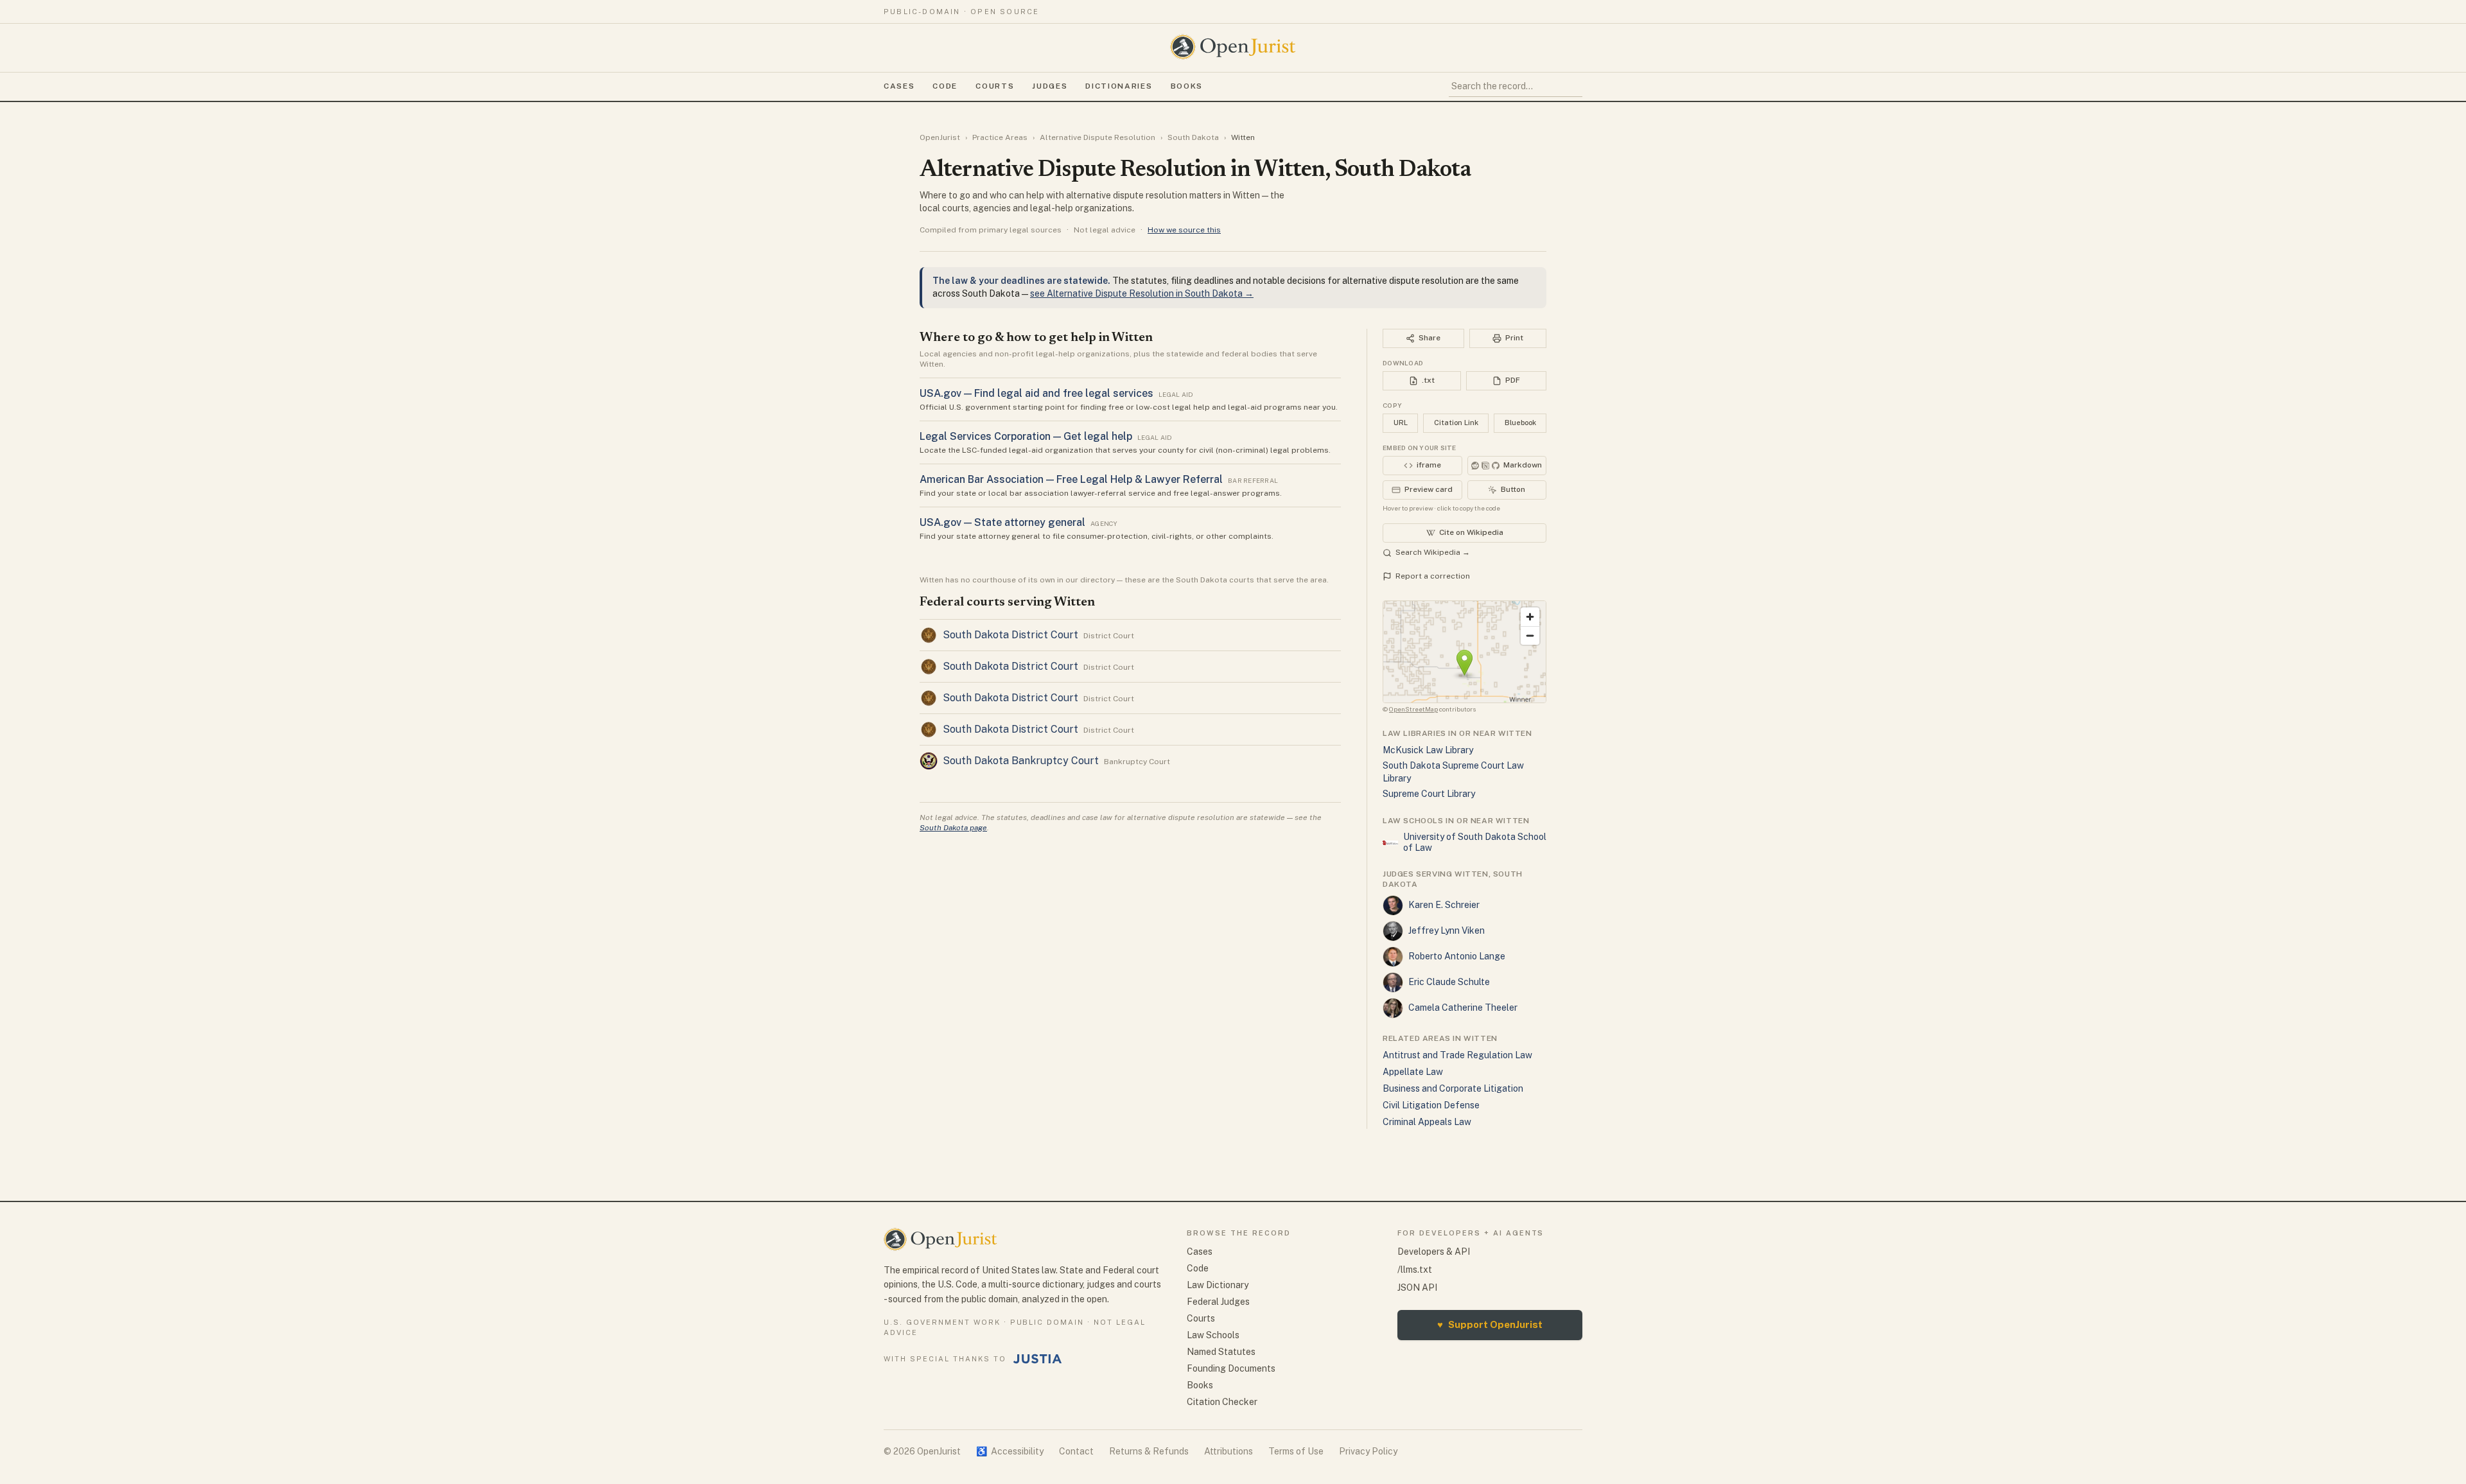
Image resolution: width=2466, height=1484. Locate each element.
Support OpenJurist (1490, 1324)
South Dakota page (953, 828)
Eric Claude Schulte (1449, 982)
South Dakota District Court (1010, 635)
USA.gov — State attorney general (1002, 522)
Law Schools (1213, 1335)
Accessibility (1010, 1451)
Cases (899, 86)
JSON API (1417, 1288)
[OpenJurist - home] (1233, 47)
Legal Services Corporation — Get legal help (1026, 436)
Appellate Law (1413, 1072)
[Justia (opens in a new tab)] (1038, 1359)
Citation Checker (1222, 1402)
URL (1401, 423)
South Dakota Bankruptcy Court (1021, 761)
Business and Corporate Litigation (1453, 1088)
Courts (995, 86)
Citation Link (1456, 423)
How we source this (1184, 230)
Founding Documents (1231, 1368)
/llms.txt (1415, 1270)
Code (945, 86)
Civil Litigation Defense (1431, 1105)
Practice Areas (1000, 137)
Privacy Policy (1368, 1451)
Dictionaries (1119, 86)
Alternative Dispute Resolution (1097, 137)
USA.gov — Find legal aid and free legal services (1036, 393)
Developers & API (1434, 1252)
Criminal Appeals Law (1427, 1122)
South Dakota (1193, 137)
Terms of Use (1296, 1451)
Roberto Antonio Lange (1457, 956)
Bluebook (1520, 423)
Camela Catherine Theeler (1463, 1008)
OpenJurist (940, 137)
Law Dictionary (1218, 1285)
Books (1187, 86)
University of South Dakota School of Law (1475, 842)
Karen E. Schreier (1444, 905)
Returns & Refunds (1149, 1451)
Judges (1050, 86)
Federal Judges (1218, 1302)
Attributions (1229, 1451)
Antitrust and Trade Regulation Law (1457, 1055)
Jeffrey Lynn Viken (1447, 930)
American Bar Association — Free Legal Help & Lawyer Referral (1071, 479)
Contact (1076, 1451)
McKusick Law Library (1428, 750)
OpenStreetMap (1413, 709)
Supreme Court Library (1429, 794)
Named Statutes (1221, 1352)
